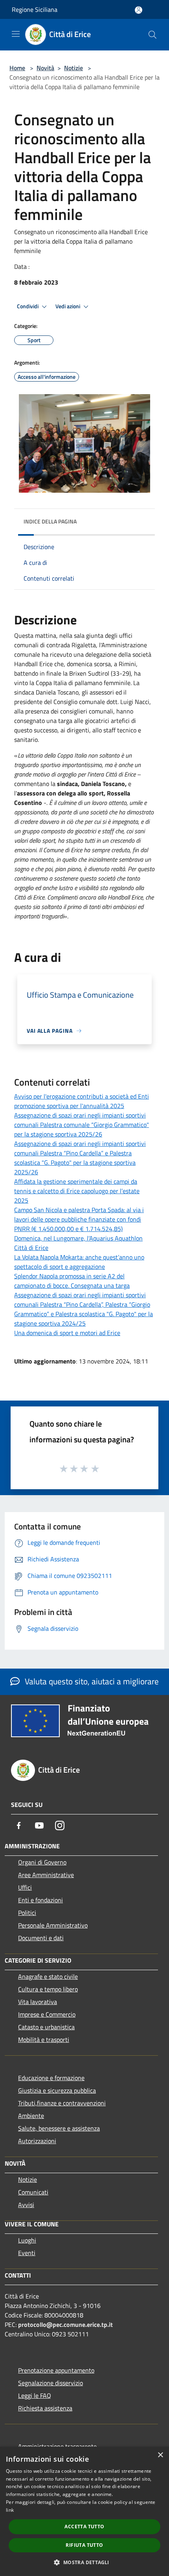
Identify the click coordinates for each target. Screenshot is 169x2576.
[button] (84, 2562)
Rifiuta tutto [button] (84, 2545)
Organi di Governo (42, 1862)
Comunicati (33, 2192)
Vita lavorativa (38, 2002)
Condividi (28, 306)
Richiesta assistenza (45, 2408)
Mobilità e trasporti (44, 2040)
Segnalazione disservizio (51, 2383)
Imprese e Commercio (47, 2014)
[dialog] (84, 2511)
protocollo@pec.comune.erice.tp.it (65, 2325)
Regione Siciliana (35, 9)
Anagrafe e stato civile (48, 1976)
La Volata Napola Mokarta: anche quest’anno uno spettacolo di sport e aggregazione (79, 1262)
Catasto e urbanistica (46, 2027)
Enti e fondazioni (40, 1900)
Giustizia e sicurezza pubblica (57, 2090)
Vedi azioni (68, 306)
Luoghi (27, 2240)
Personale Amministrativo (53, 1925)
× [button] (160, 2455)
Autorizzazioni (37, 2141)
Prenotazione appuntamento (56, 2370)
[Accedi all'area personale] (139, 10)
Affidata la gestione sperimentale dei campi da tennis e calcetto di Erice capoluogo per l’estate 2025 (77, 1191)
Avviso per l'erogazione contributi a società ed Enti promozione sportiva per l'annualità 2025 (82, 1101)
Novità (45, 68)
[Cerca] (152, 35)
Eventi (27, 2253)
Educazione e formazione (51, 2078)
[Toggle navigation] (16, 34)
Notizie (73, 68)
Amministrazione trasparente (57, 2446)
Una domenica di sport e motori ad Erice (67, 1333)
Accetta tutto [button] (84, 2527)
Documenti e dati (41, 1938)
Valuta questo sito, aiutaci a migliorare (91, 1681)
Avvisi (26, 2205)
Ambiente (31, 2116)
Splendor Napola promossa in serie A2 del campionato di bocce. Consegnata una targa (72, 1281)
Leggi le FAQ (35, 2395)
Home (17, 68)
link (10, 2510)
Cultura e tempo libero (48, 1989)
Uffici (25, 1887)
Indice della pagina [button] (50, 521)
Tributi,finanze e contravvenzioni (62, 2103)
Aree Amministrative (46, 1875)
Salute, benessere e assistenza (59, 2128)
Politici (27, 1913)
